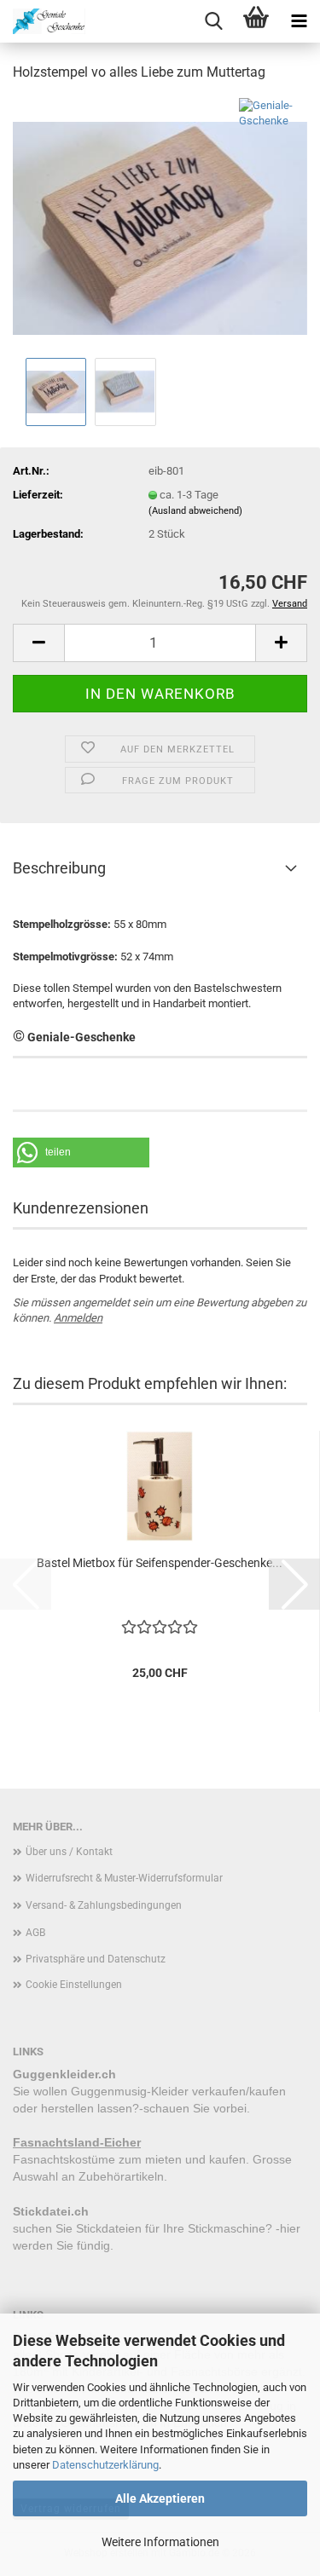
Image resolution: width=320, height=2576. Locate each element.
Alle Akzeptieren (160, 2498)
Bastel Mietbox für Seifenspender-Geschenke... (160, 1563)
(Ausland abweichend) (195, 511)
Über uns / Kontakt (69, 1852)
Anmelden (78, 1318)
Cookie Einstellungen (74, 1985)
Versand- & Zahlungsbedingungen (104, 1905)
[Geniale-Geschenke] (43, 21)
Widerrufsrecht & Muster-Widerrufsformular (124, 1878)
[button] (38, 643)
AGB (35, 1933)
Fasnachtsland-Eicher (77, 2142)
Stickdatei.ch (51, 2211)
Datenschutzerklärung (105, 2465)
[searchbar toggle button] (213, 21)
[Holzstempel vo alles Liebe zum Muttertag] (160, 225)
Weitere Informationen (160, 2542)
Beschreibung (59, 868)
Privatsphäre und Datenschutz (96, 1959)
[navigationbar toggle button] (299, 21)
